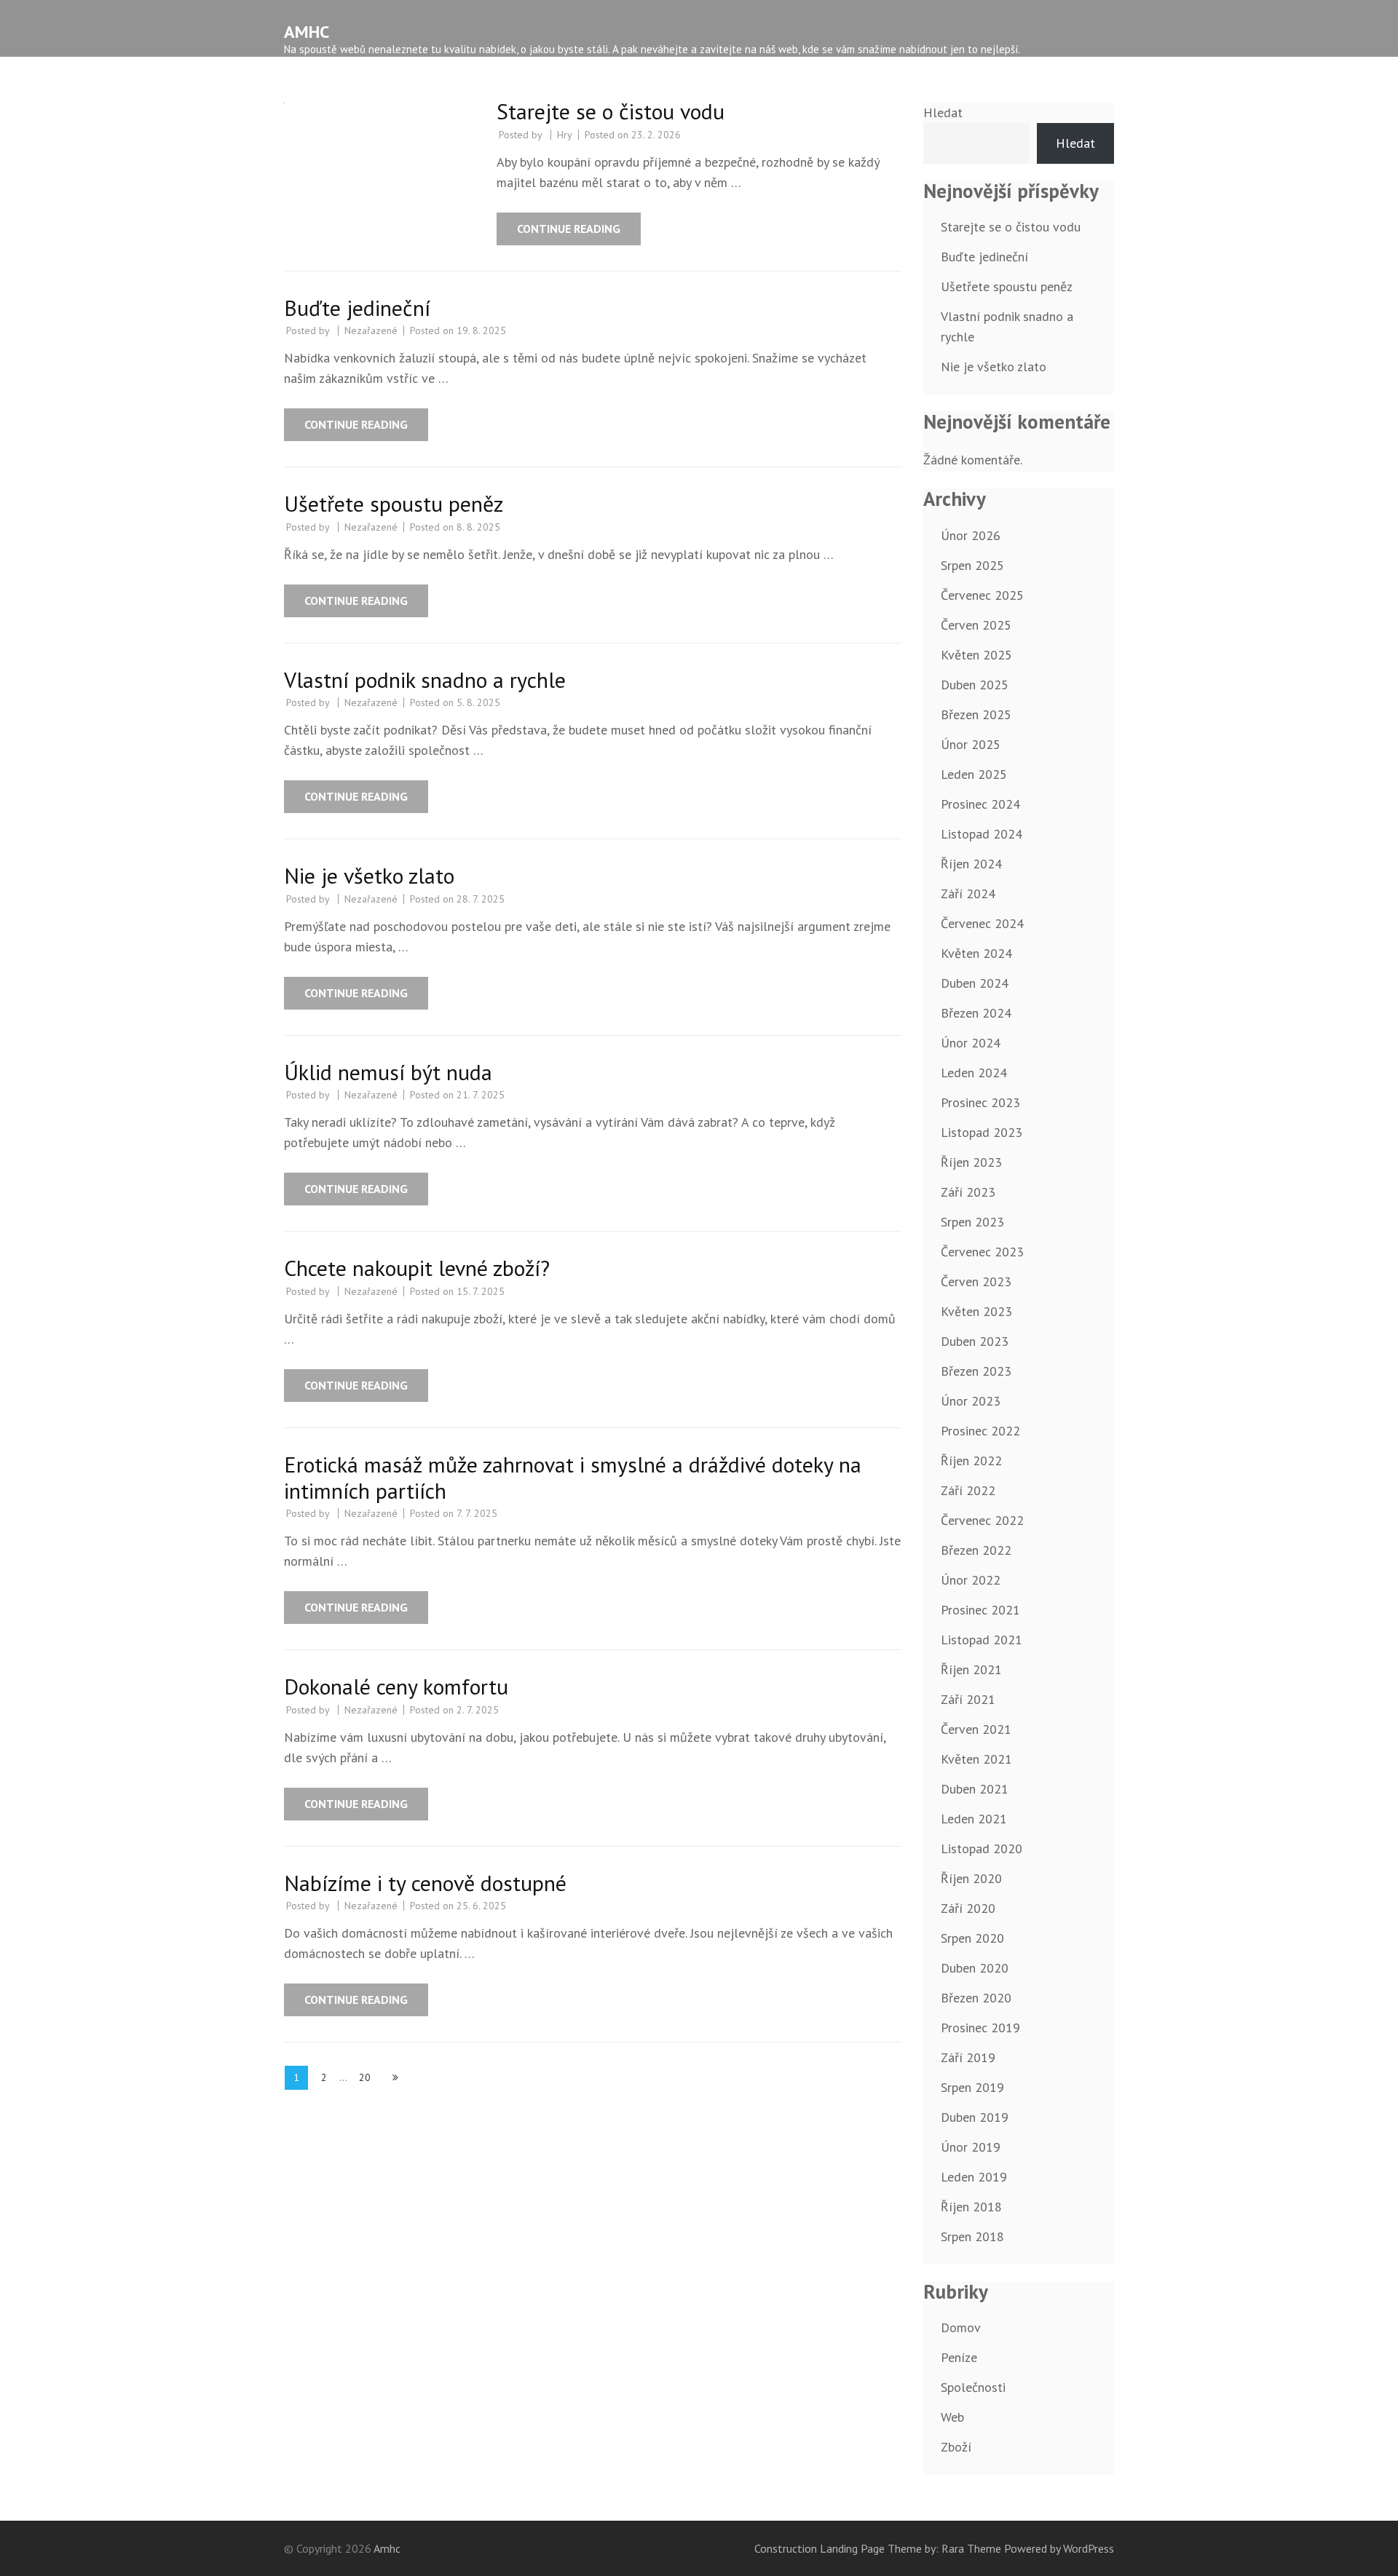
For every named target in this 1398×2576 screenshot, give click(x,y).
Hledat (943, 112)
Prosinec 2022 (980, 1431)
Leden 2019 (974, 2177)
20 (369, 2077)
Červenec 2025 (982, 595)
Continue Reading (569, 229)
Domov (961, 2327)
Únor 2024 (971, 1043)
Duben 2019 (975, 2117)
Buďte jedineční (357, 308)
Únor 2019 (971, 2147)
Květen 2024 (976, 953)
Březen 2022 (976, 1550)
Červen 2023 (976, 1281)
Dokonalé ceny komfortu (396, 1686)
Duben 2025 (975, 685)
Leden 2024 (974, 1073)
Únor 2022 (971, 1580)
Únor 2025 (971, 744)
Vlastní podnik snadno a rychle (425, 679)
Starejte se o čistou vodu (611, 111)
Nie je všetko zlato (369, 875)
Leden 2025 (974, 774)
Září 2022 (968, 1490)
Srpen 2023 (972, 1222)
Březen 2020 (976, 1998)
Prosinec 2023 (980, 1102)
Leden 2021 (974, 1819)
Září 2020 (968, 1908)
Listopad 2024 (982, 834)
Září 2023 (968, 1192)
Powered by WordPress (1059, 2548)
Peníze (959, 2357)
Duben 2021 (975, 1789)
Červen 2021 (976, 1729)
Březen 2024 (976, 1013)
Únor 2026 (971, 535)
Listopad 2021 (982, 1640)
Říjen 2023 (971, 1162)
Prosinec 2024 (980, 804)
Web (952, 2417)
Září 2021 (968, 1699)
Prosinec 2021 (980, 1610)
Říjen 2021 (971, 1669)
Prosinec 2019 (980, 2028)
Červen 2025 (976, 625)
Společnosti (973, 2387)
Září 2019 (968, 2057)
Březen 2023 (976, 1371)
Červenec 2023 (982, 1252)
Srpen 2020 (972, 1938)
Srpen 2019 (972, 2087)
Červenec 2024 (982, 923)
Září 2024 (968, 893)
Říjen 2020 (971, 1878)
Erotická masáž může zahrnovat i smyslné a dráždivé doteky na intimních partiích (573, 1477)
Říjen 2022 (971, 1461)
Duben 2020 (975, 1968)
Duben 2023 (975, 1341)
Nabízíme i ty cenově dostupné (425, 1883)
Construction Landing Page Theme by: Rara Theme (878, 2548)
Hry (565, 135)
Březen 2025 (976, 714)
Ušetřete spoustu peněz (394, 503)
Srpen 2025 (972, 565)
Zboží (956, 2447)
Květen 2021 (976, 1759)
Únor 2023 (971, 1401)
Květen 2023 (976, 1311)
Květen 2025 (976, 655)
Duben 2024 (975, 983)
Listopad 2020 (982, 1848)
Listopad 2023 (982, 1132)
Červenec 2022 (982, 1520)
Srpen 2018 (972, 2236)
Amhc (307, 32)
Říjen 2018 (971, 2207)
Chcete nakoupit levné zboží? (417, 1268)
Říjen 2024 (971, 864)
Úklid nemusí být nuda (388, 1072)
